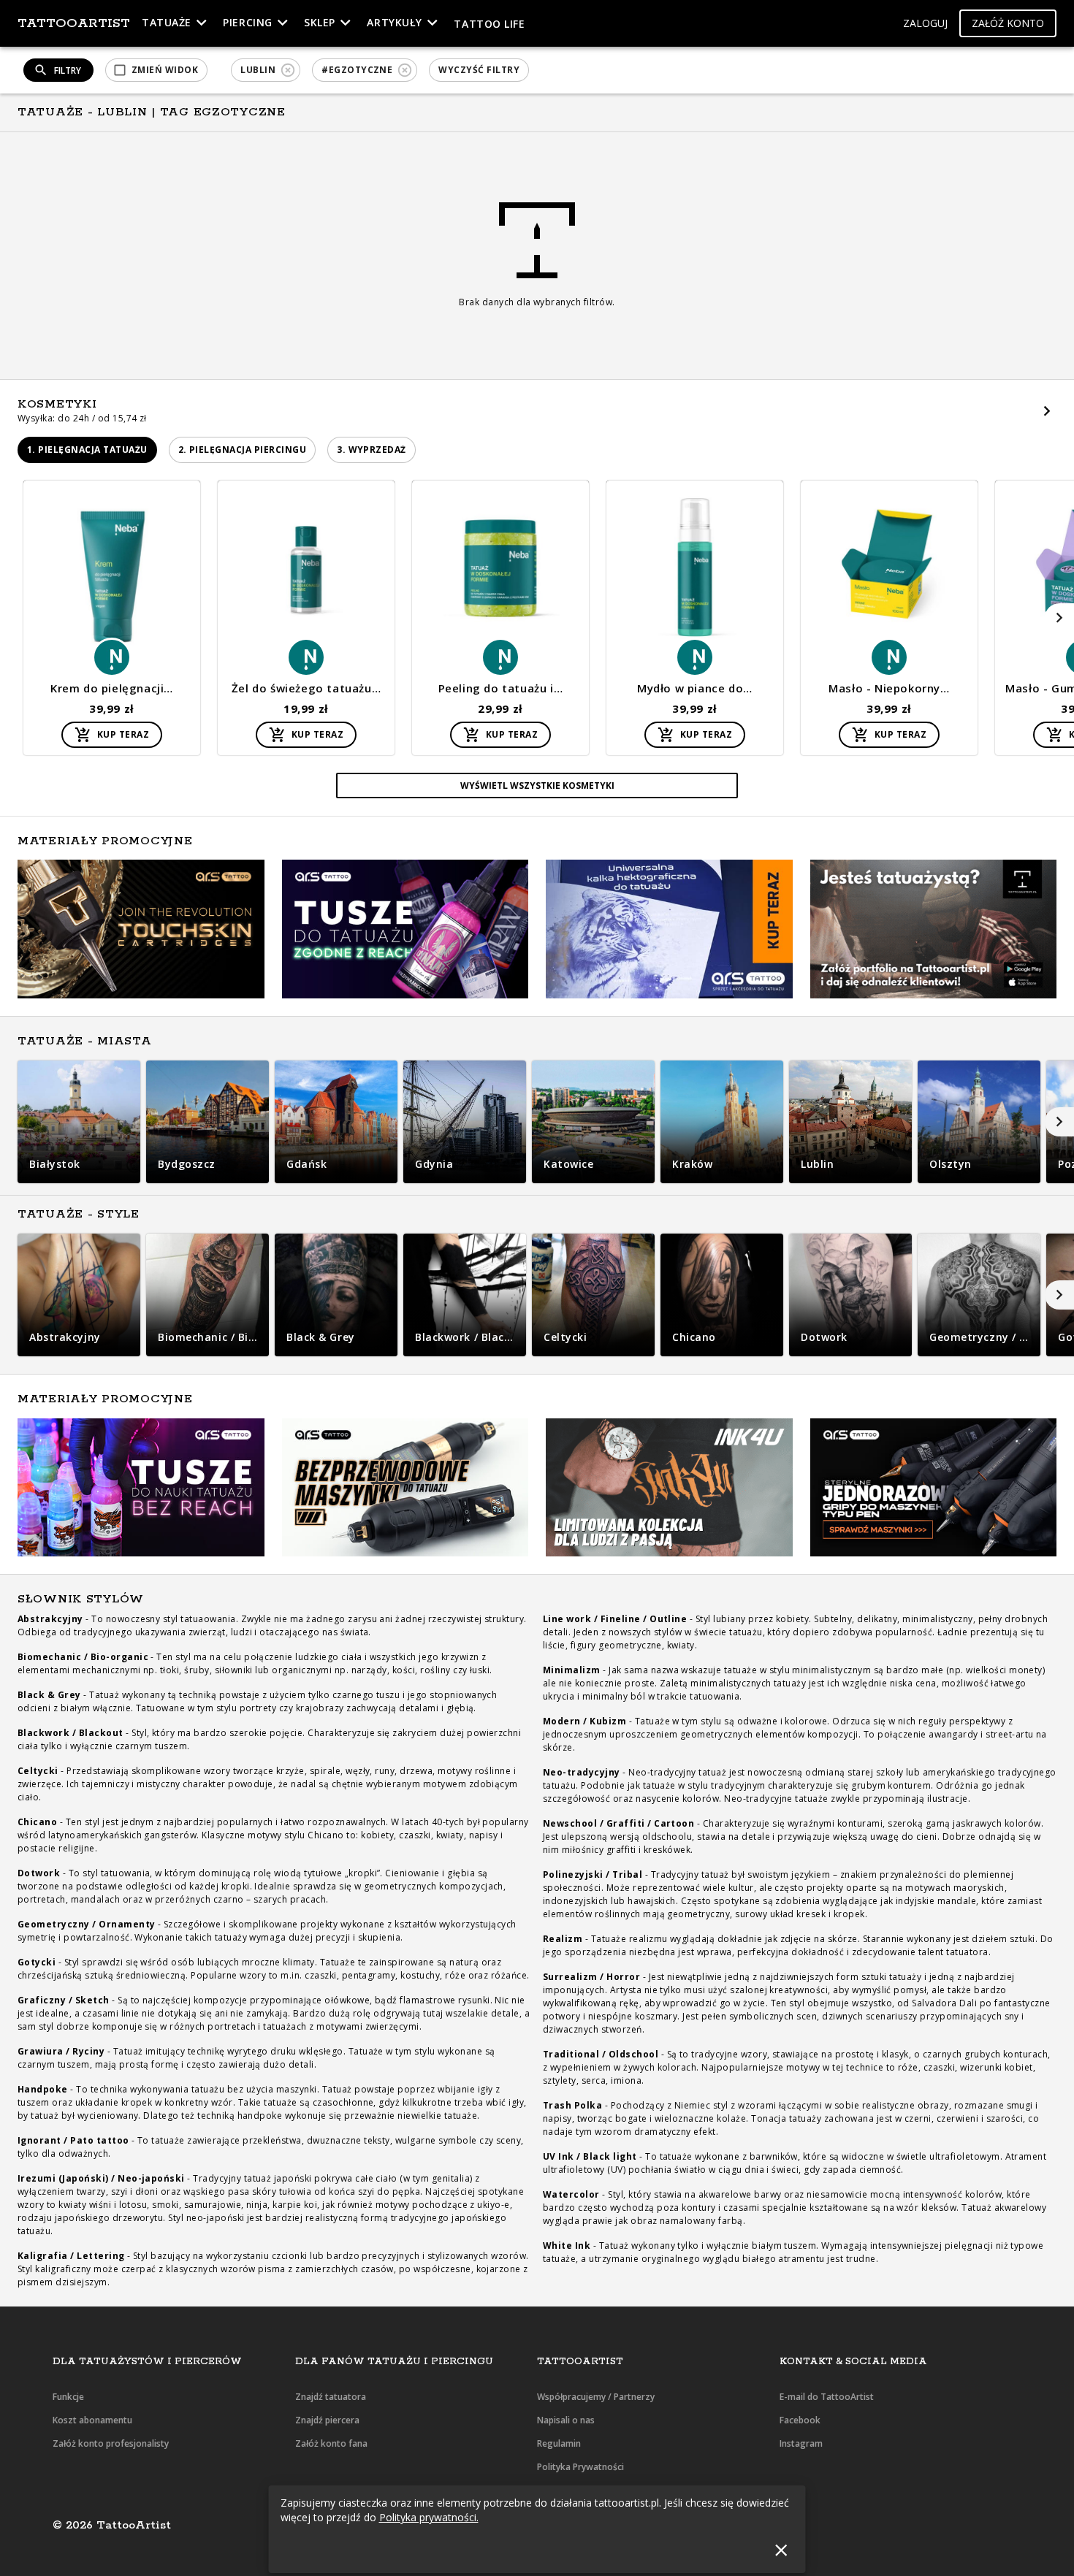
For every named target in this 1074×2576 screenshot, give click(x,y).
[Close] (781, 2550)
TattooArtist (74, 23)
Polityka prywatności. (429, 2517)
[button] (925, 24)
